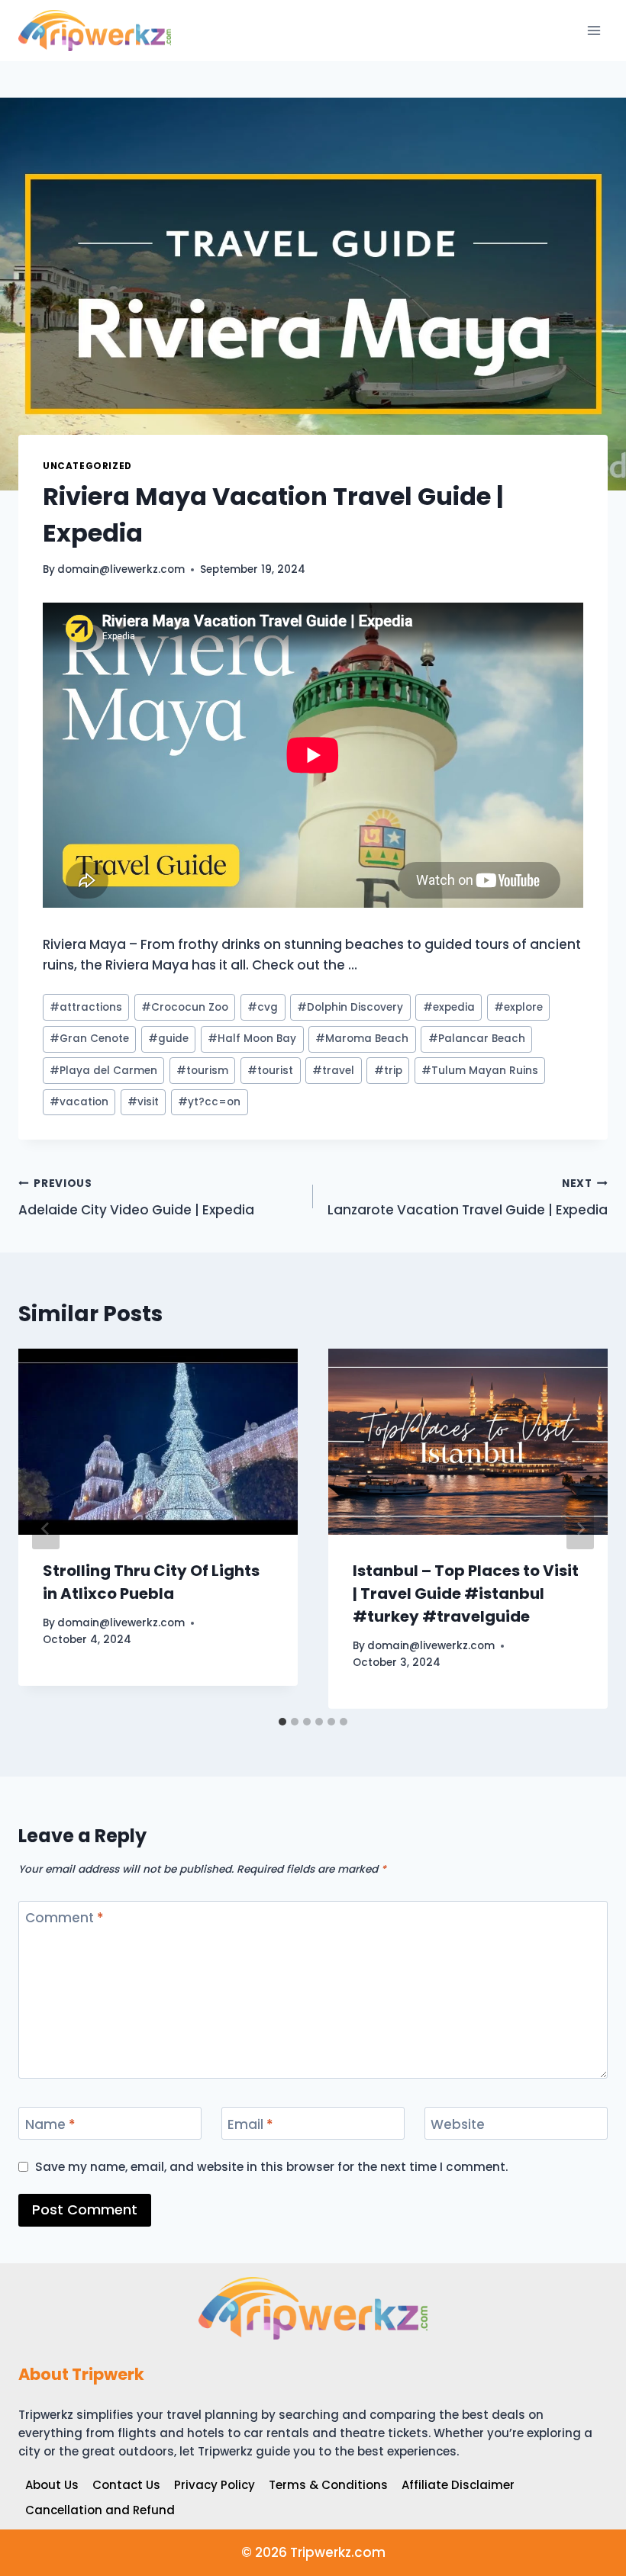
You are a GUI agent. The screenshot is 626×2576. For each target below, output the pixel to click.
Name (50, 2125)
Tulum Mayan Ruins (480, 1071)
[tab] (282, 1722)
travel (333, 1071)
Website (458, 2125)
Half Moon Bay (252, 1039)
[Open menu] (594, 30)
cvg (263, 1007)
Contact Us (126, 2485)
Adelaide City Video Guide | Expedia (136, 1198)
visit (143, 1102)
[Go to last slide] (46, 1529)
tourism (202, 1071)
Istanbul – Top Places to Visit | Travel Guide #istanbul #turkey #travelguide (466, 1594)
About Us (52, 2485)
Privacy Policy (215, 2485)
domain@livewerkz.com (121, 569)
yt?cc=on (209, 1102)
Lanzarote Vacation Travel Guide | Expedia (468, 1198)
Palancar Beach (477, 1039)
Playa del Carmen (103, 1071)
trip (388, 1071)
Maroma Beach (362, 1039)
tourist (270, 1071)
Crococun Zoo (185, 1007)
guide (168, 1039)
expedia (449, 1007)
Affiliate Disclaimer (458, 2485)
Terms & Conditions (328, 2485)
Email (250, 2125)
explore (518, 1007)
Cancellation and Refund (100, 2510)
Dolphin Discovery (350, 1007)
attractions (86, 1007)
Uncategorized (87, 466)
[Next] (580, 1529)
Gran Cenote (89, 1039)
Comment (65, 1918)
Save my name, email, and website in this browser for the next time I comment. (272, 2167)
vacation (79, 1102)
